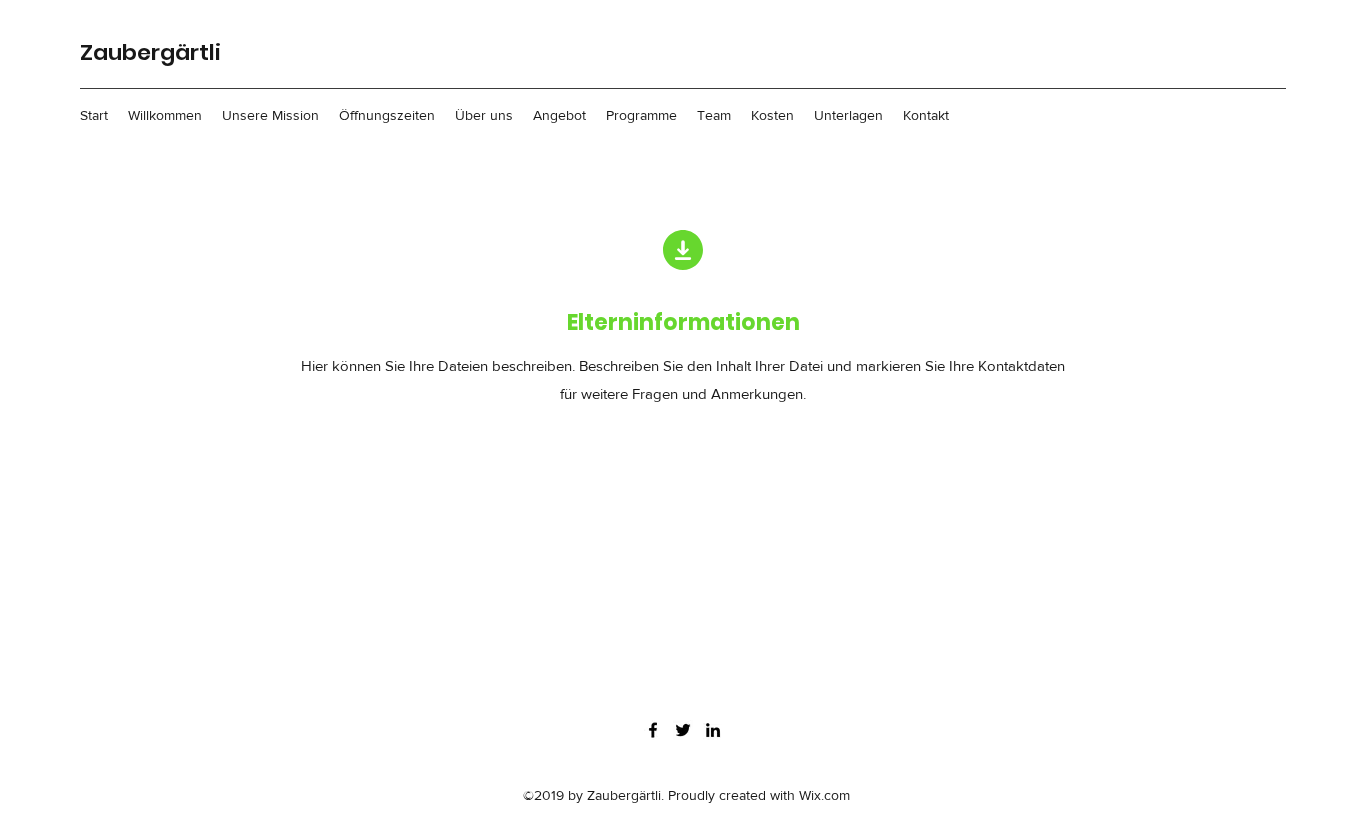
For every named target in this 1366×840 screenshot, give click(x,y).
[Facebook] (653, 730)
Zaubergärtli (150, 52)
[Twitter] (683, 730)
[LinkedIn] (713, 730)
